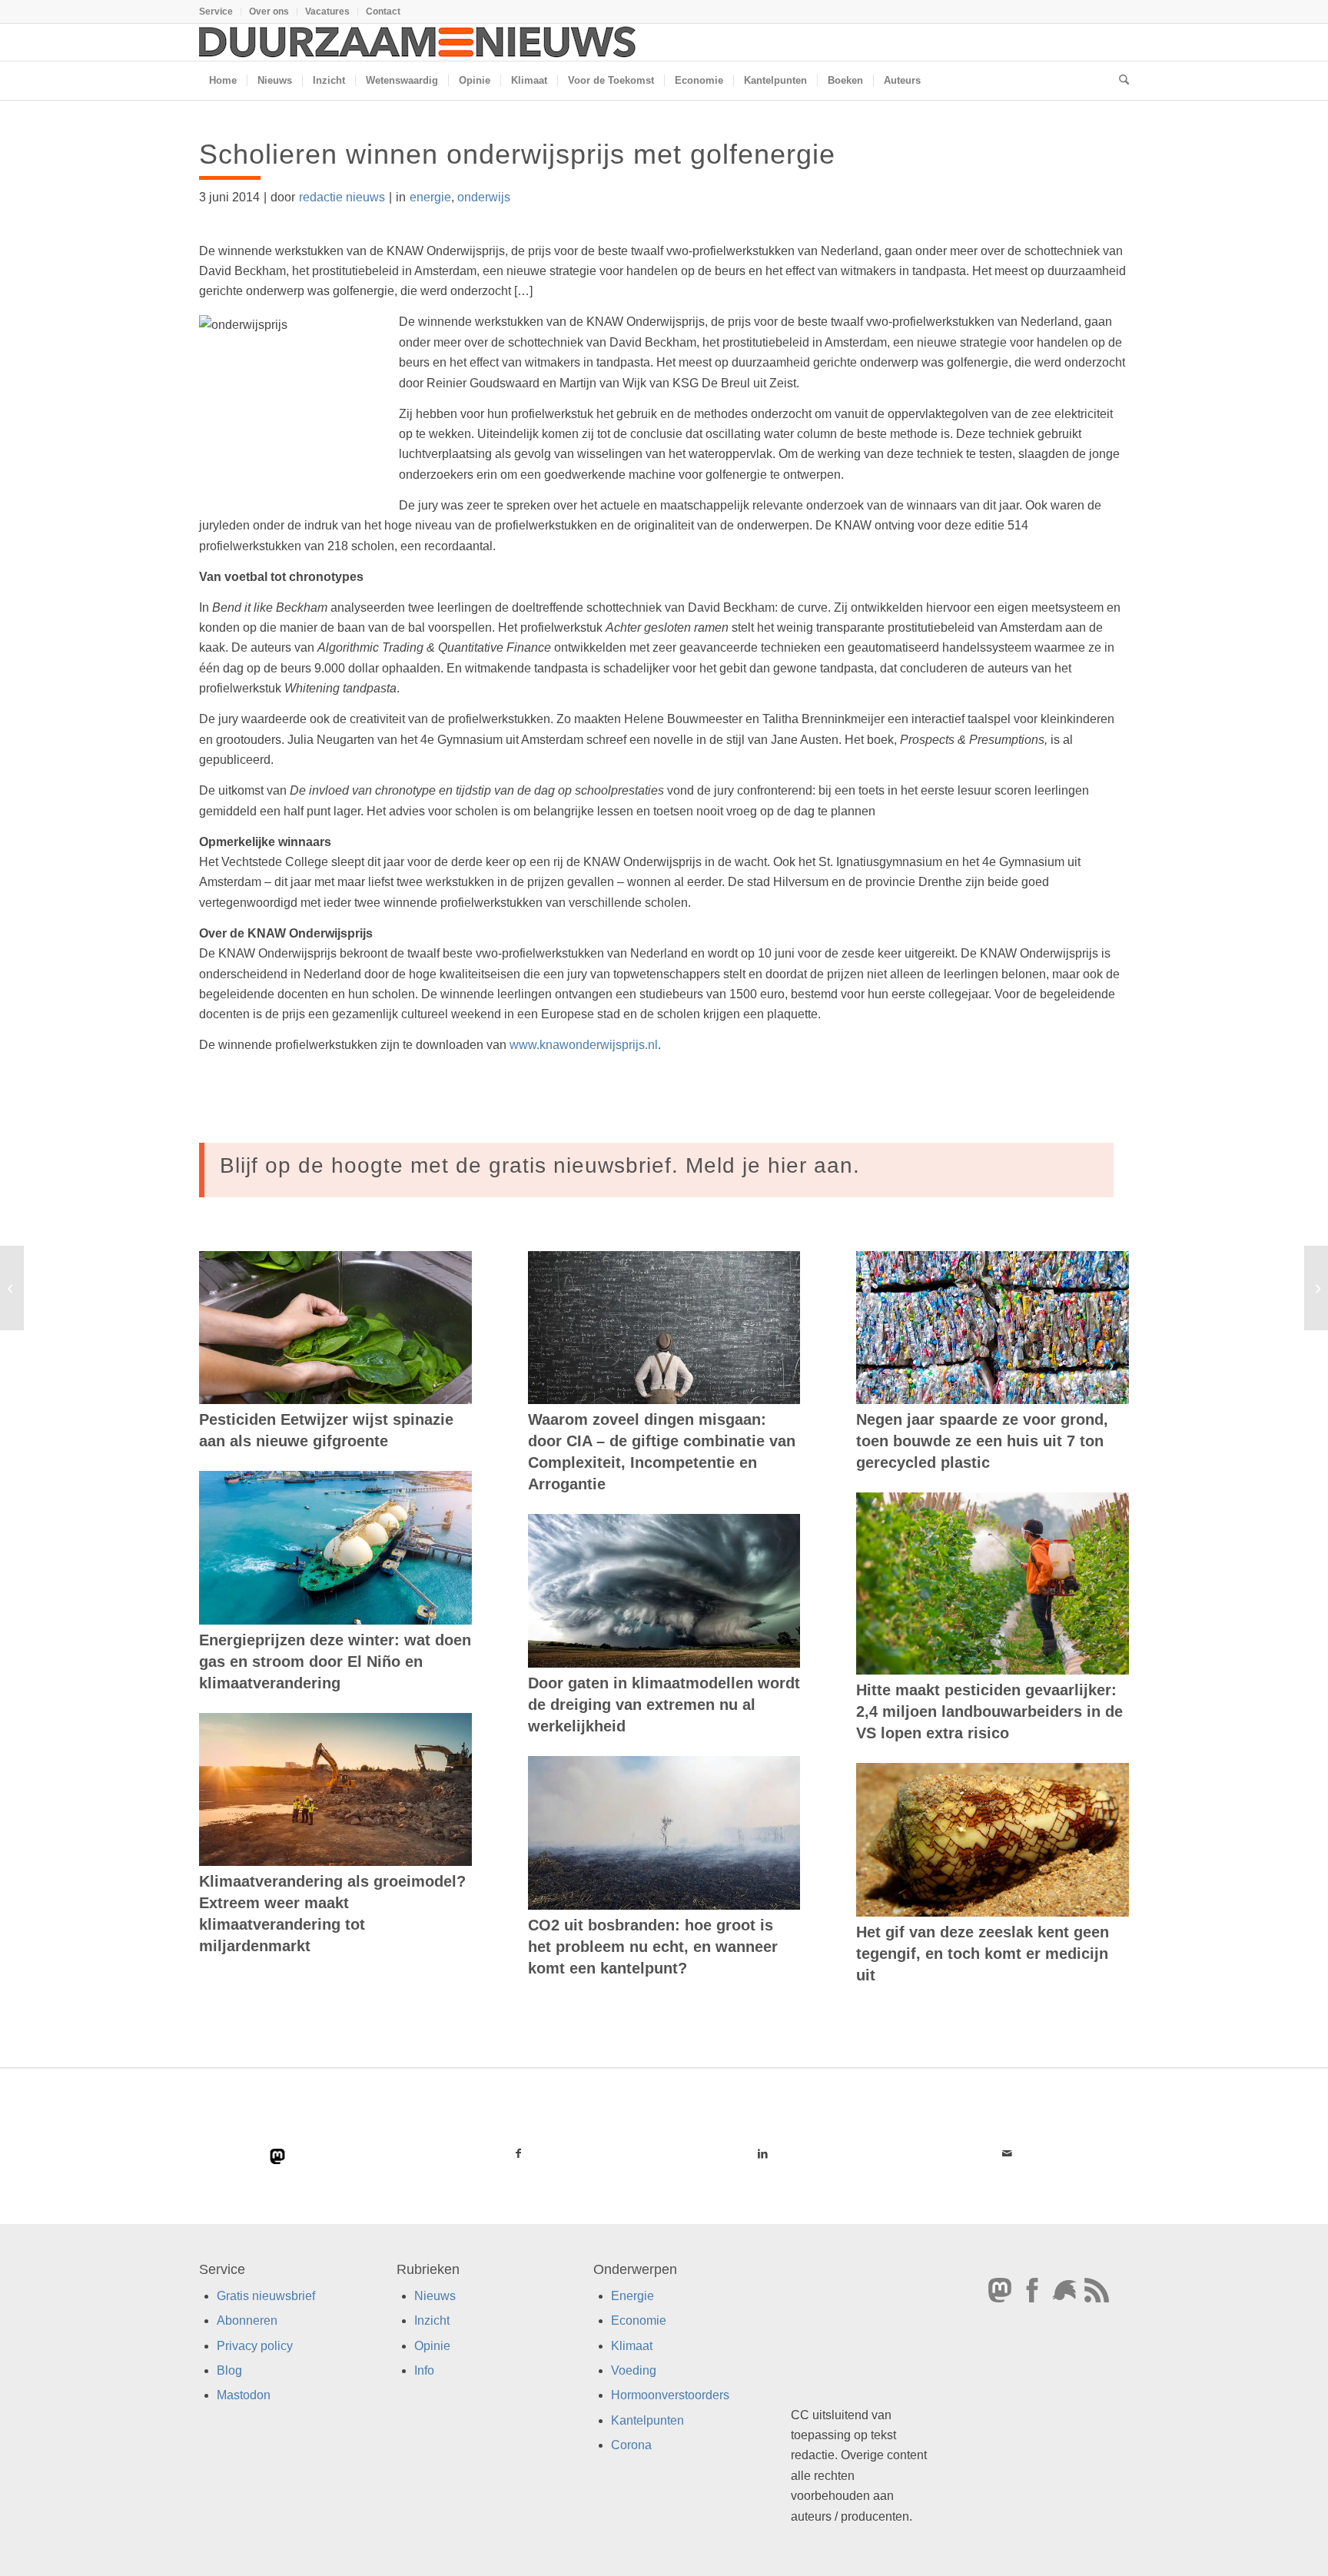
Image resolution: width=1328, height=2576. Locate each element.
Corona (631, 2445)
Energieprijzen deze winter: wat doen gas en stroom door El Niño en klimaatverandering (335, 1661)
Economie (639, 2320)
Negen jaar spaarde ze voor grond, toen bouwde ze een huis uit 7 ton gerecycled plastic (982, 1441)
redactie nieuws (342, 197)
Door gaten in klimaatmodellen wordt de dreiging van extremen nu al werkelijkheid (664, 1705)
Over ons (269, 12)
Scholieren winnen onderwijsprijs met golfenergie (517, 154)
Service (216, 12)
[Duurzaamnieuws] (418, 42)
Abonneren (247, 2320)
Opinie (432, 2346)
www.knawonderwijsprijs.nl (584, 1045)
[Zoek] (1119, 81)
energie (430, 197)
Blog (229, 2370)
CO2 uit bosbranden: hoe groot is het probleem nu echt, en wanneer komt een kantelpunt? (653, 1947)
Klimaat (632, 2346)
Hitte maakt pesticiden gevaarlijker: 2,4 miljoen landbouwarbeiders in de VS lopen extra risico (989, 1711)
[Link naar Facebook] (519, 2153)
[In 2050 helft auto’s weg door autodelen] (12, 1288)
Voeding (634, 2370)
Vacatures (327, 12)
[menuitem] (220, 12)
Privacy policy (255, 2346)
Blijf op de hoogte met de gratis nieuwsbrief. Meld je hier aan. (540, 1165)
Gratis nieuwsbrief (266, 2296)
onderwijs (484, 197)
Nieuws (435, 2296)
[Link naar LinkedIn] (762, 2153)
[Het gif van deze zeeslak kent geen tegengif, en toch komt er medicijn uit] (993, 1840)
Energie (632, 2296)
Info (424, 2370)
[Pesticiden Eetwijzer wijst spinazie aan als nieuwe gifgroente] (335, 1328)
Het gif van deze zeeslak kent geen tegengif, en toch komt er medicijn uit (983, 1954)
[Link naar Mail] (1007, 2153)
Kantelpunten (647, 2420)
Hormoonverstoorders (670, 2395)
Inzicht (432, 2320)
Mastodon (244, 2395)
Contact (383, 12)
